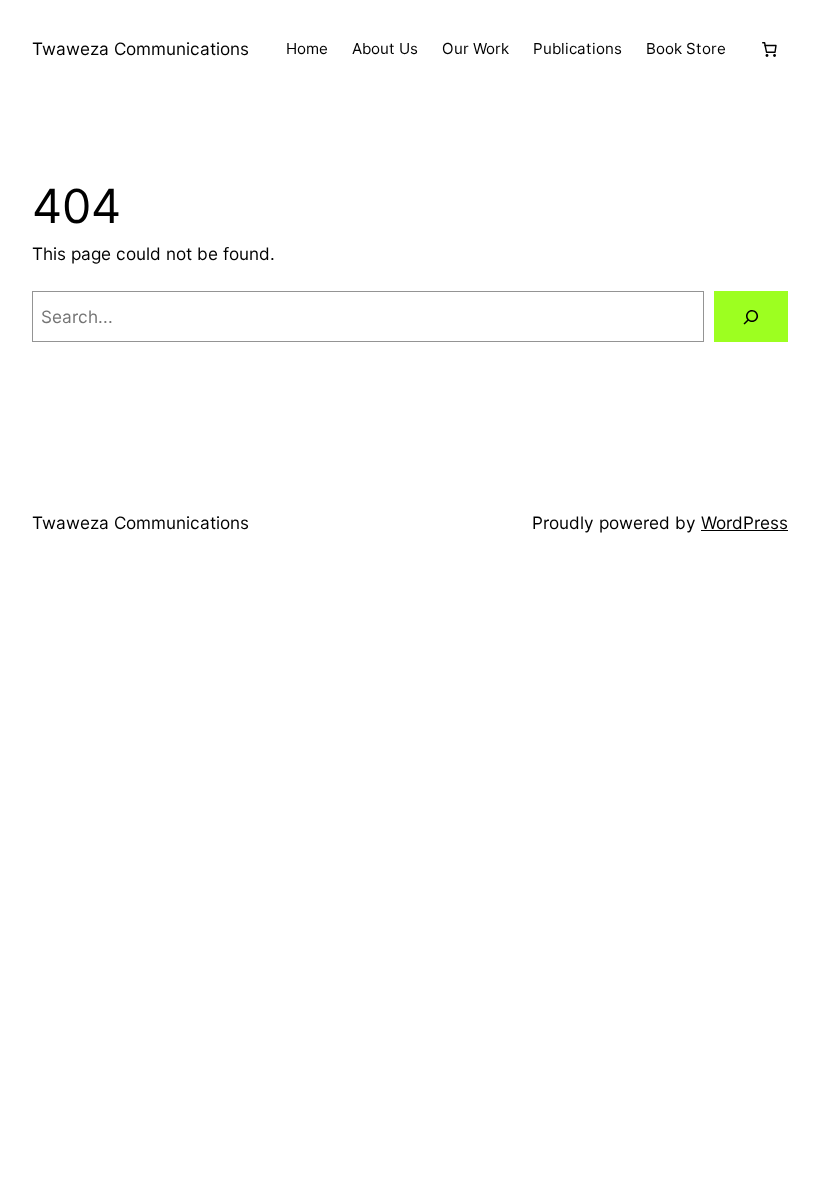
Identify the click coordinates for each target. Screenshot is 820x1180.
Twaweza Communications (140, 48)
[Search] (751, 316)
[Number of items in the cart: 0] (769, 49)
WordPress (744, 522)
